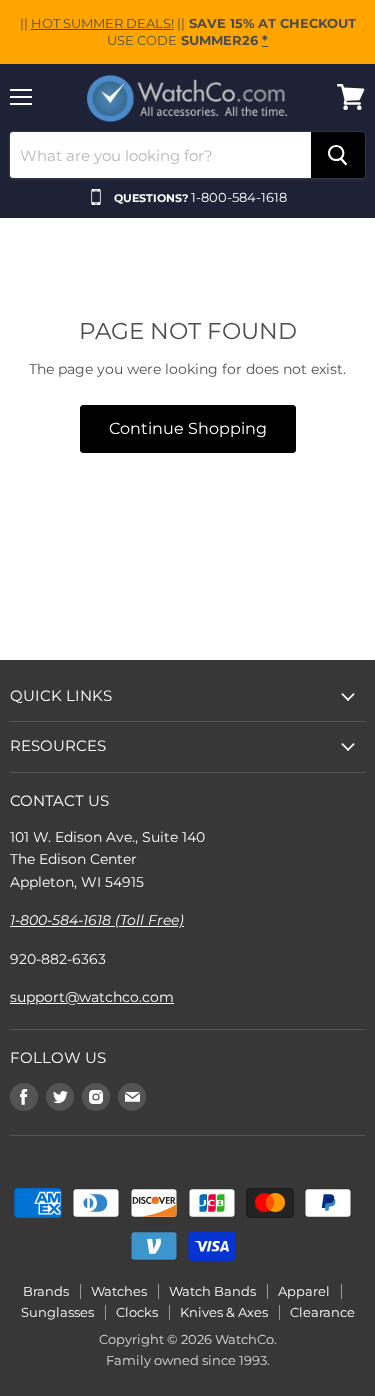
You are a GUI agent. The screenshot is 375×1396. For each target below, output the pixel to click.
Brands (46, 1291)
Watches (119, 1291)
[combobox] (160, 155)
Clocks (137, 1312)
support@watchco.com (92, 997)
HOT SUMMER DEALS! (102, 23)
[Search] (338, 155)
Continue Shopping (188, 428)
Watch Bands (212, 1291)
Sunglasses (57, 1312)
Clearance (322, 1312)
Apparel (304, 1291)
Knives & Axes (224, 1312)
